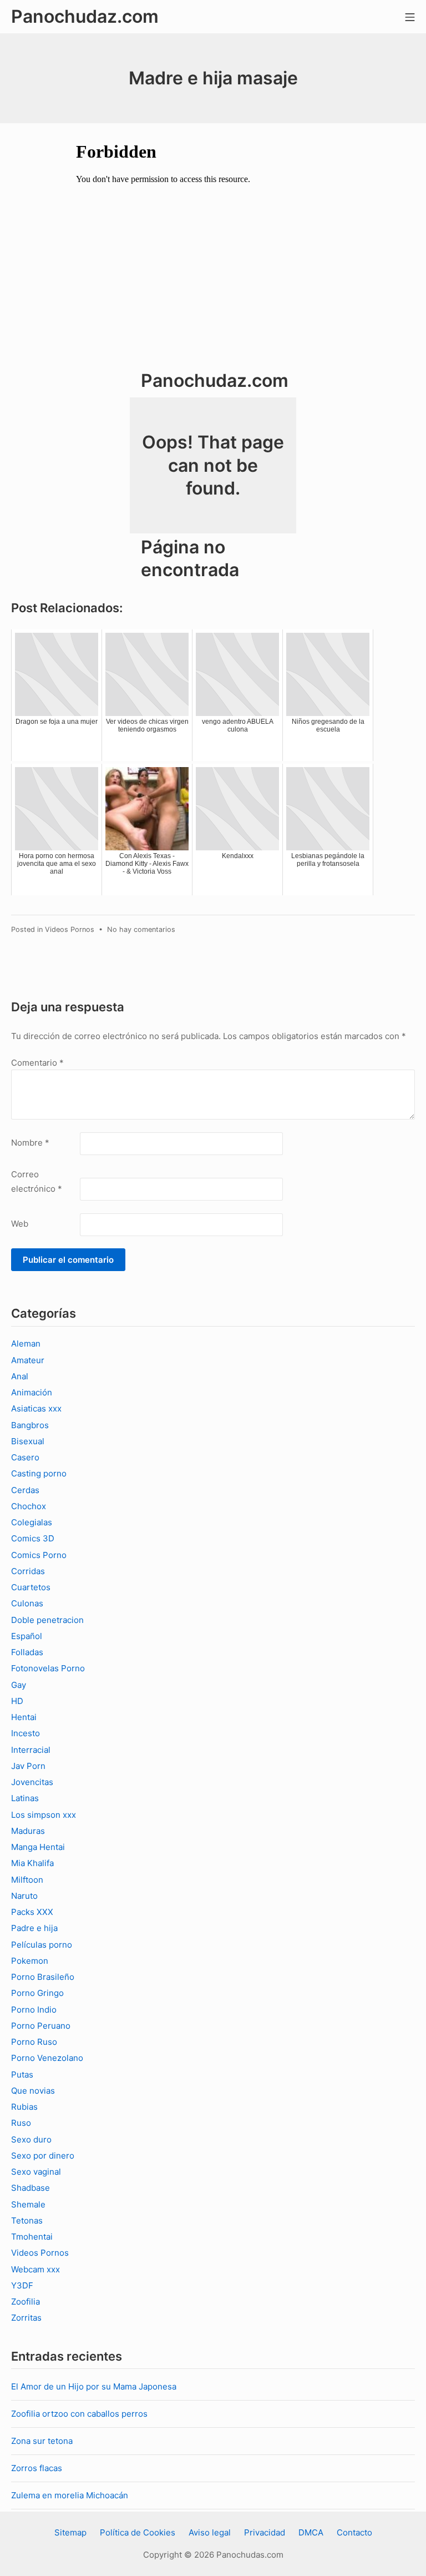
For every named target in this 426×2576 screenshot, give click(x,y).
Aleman (26, 1344)
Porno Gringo (37, 1993)
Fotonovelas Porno (48, 1668)
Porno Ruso (34, 2042)
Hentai (24, 1717)
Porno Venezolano (47, 2058)
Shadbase (31, 2188)
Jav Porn (28, 1766)
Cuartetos (31, 1587)
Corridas (28, 1571)
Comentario (37, 1063)
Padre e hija (34, 1928)
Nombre (30, 1143)
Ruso (21, 2123)
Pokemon (30, 1961)
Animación (32, 1392)
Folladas (27, 1652)
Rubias (24, 2107)
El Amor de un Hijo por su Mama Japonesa (94, 2386)
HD (17, 1701)
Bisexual (28, 1441)
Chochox (29, 1506)
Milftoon (27, 1880)
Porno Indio (34, 2010)
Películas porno (42, 1945)
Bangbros (30, 1425)
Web (20, 1224)
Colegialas (32, 1522)
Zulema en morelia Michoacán (70, 2495)
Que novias (33, 2091)
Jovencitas (32, 1782)
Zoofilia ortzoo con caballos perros (79, 2414)
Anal (20, 1376)
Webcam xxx (35, 2269)
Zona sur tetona (42, 2441)
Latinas (25, 1798)
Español (27, 1636)
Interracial (31, 1750)
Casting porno (39, 1473)
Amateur (28, 1360)
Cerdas (25, 1490)
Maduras (28, 1831)
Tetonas (27, 2220)
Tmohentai (32, 2237)
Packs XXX (32, 1912)
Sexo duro (31, 2139)
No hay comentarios (141, 929)
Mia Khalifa (32, 1863)
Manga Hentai (38, 1847)
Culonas (27, 1603)
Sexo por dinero (43, 2156)
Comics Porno (39, 1555)
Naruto (24, 1896)
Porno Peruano (41, 2026)
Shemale (28, 2204)
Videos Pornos (70, 929)
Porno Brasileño (43, 1977)
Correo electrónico (37, 1181)
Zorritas (26, 2318)
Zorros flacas (37, 2468)
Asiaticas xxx (36, 1408)
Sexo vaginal (36, 2172)
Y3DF (22, 2285)
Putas (22, 2075)
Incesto (26, 1733)
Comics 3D (33, 1538)
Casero (25, 1457)
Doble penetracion (47, 1620)
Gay (19, 1685)
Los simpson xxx (44, 1815)
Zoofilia (26, 2302)
